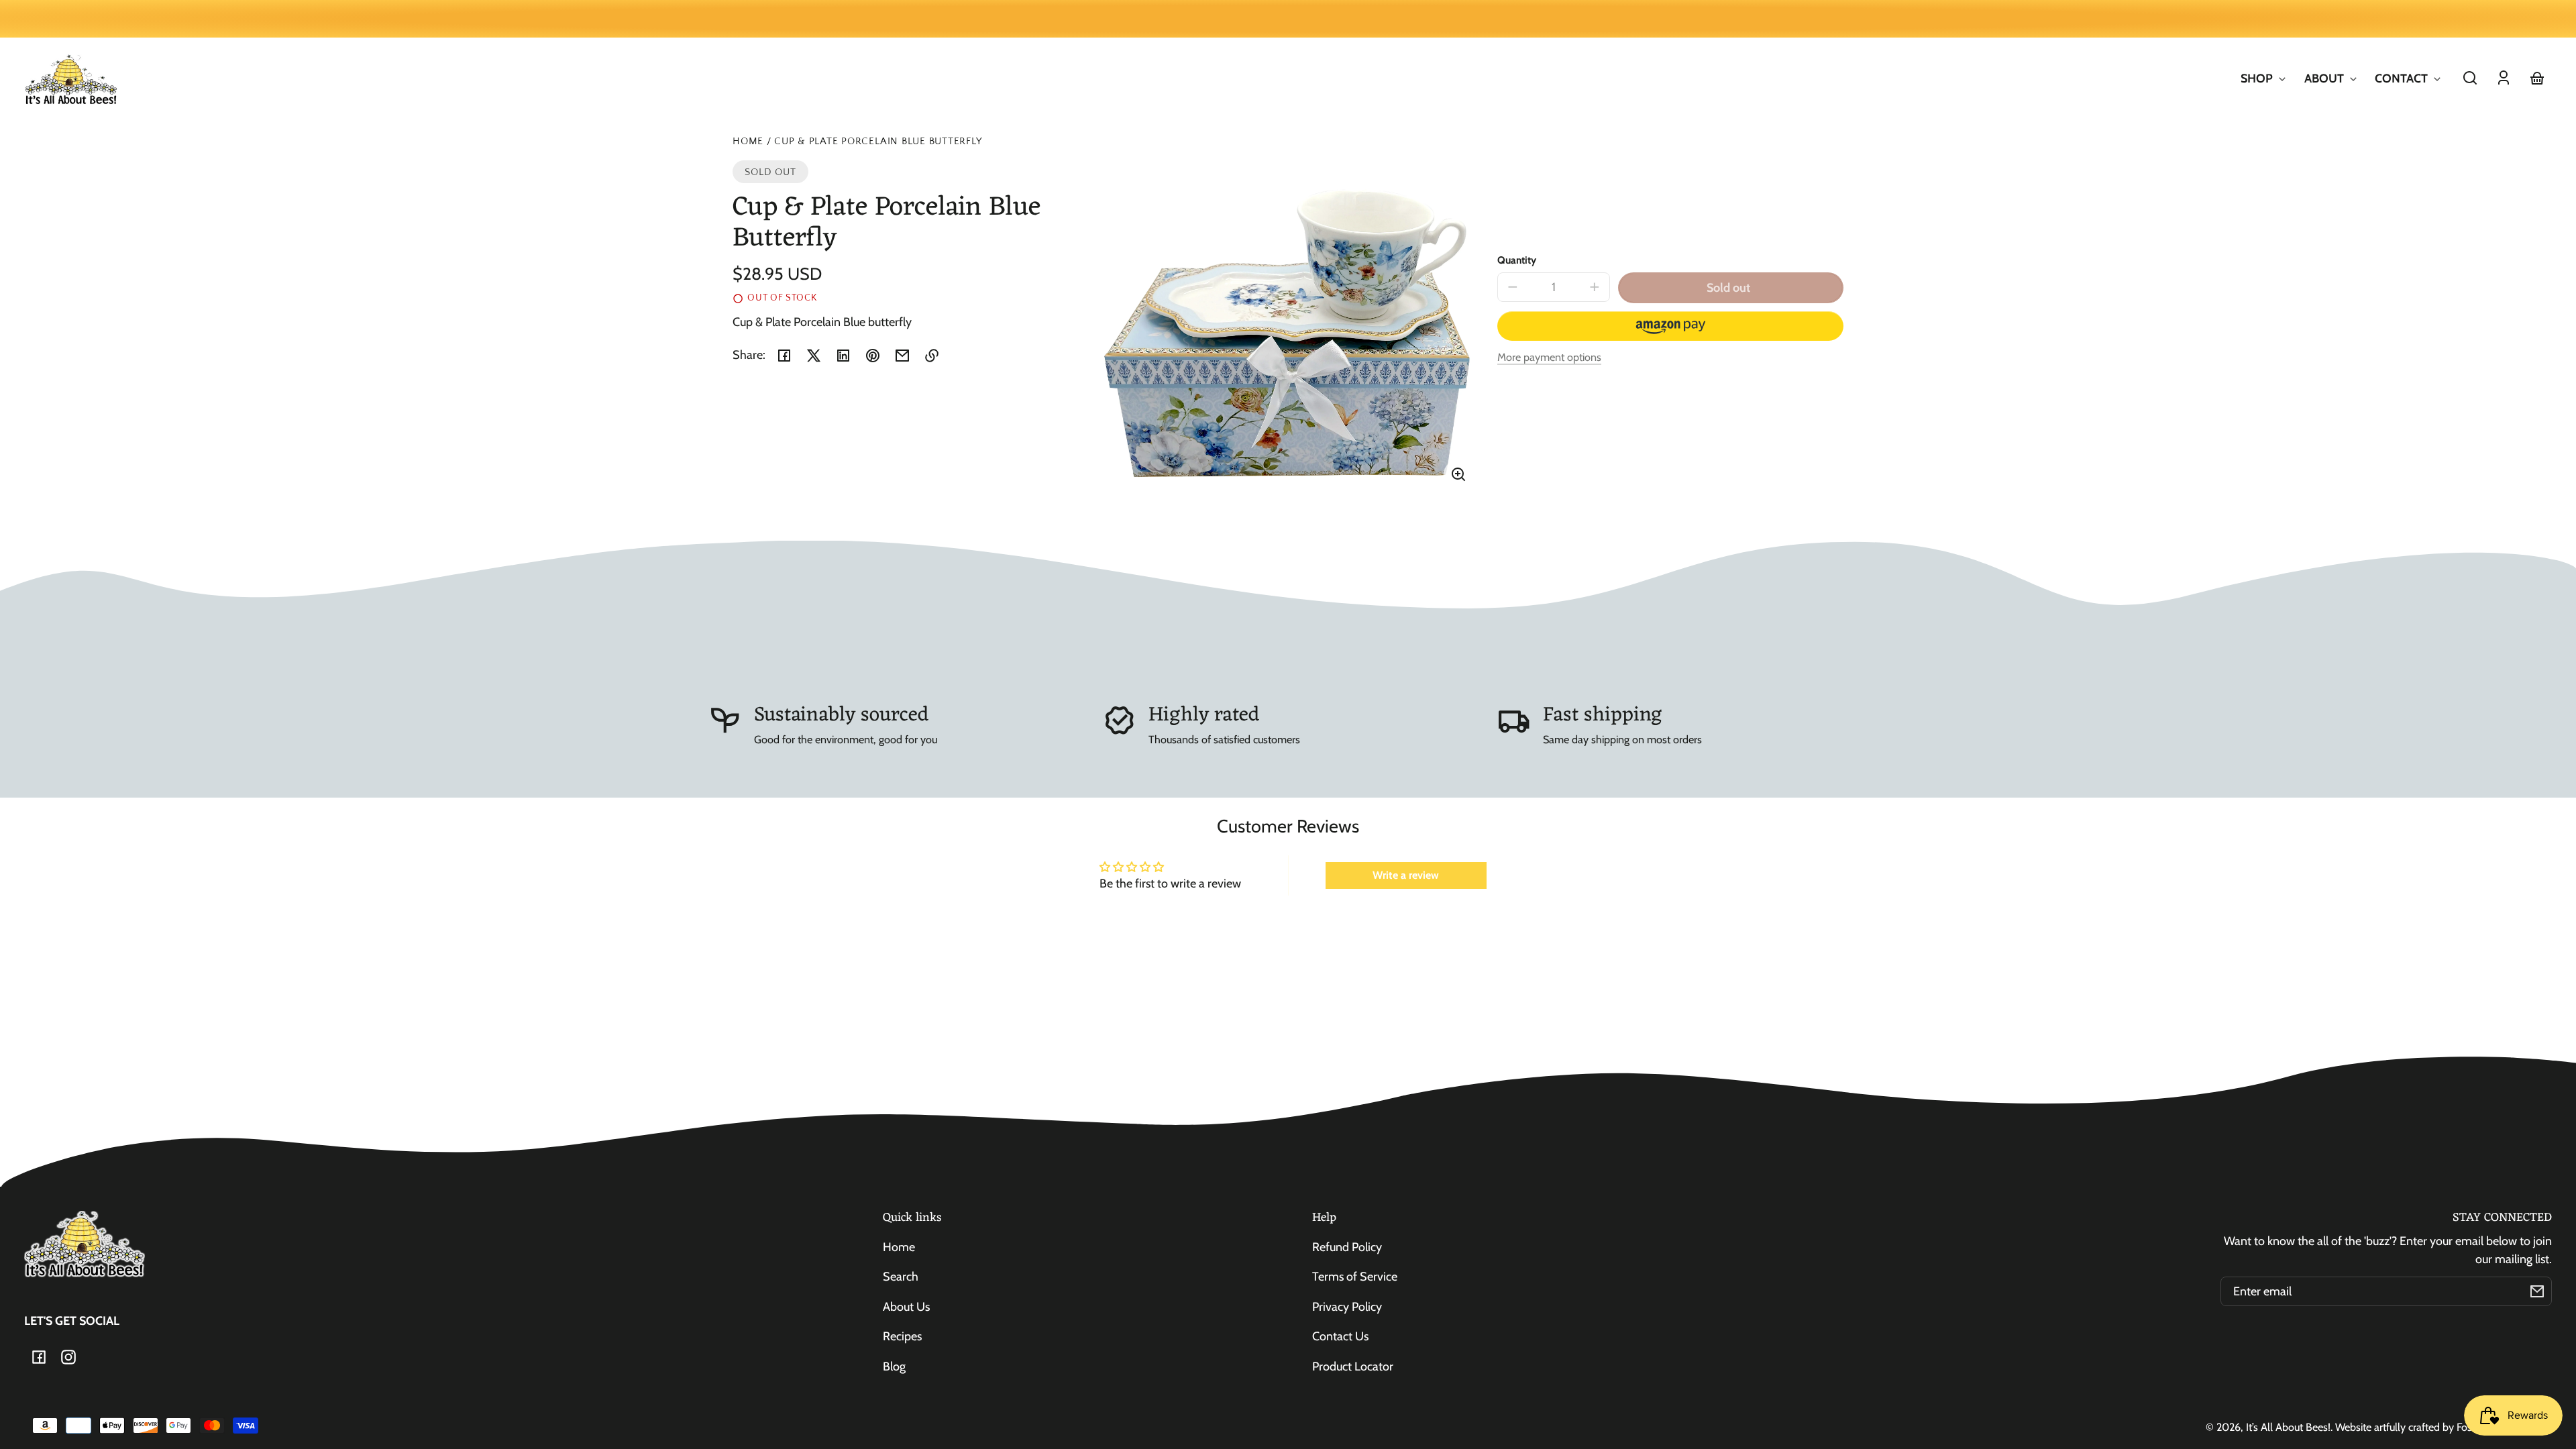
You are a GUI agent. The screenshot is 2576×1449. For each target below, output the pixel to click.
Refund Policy (1347, 1247)
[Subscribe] (2537, 1291)
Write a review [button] (1406, 875)
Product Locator (1353, 1366)
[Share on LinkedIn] (843, 356)
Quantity (1517, 260)
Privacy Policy (1347, 1307)
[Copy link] (932, 356)
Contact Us (1340, 1336)
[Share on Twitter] (814, 356)
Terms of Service (1355, 1277)
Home (748, 142)
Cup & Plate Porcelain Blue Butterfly (878, 142)
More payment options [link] (1549, 357)
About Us (906, 1307)
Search (901, 1277)
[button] (2470, 78)
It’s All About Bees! (2288, 1427)
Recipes (902, 1336)
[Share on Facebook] (784, 356)
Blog (894, 1366)
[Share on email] (902, 356)
